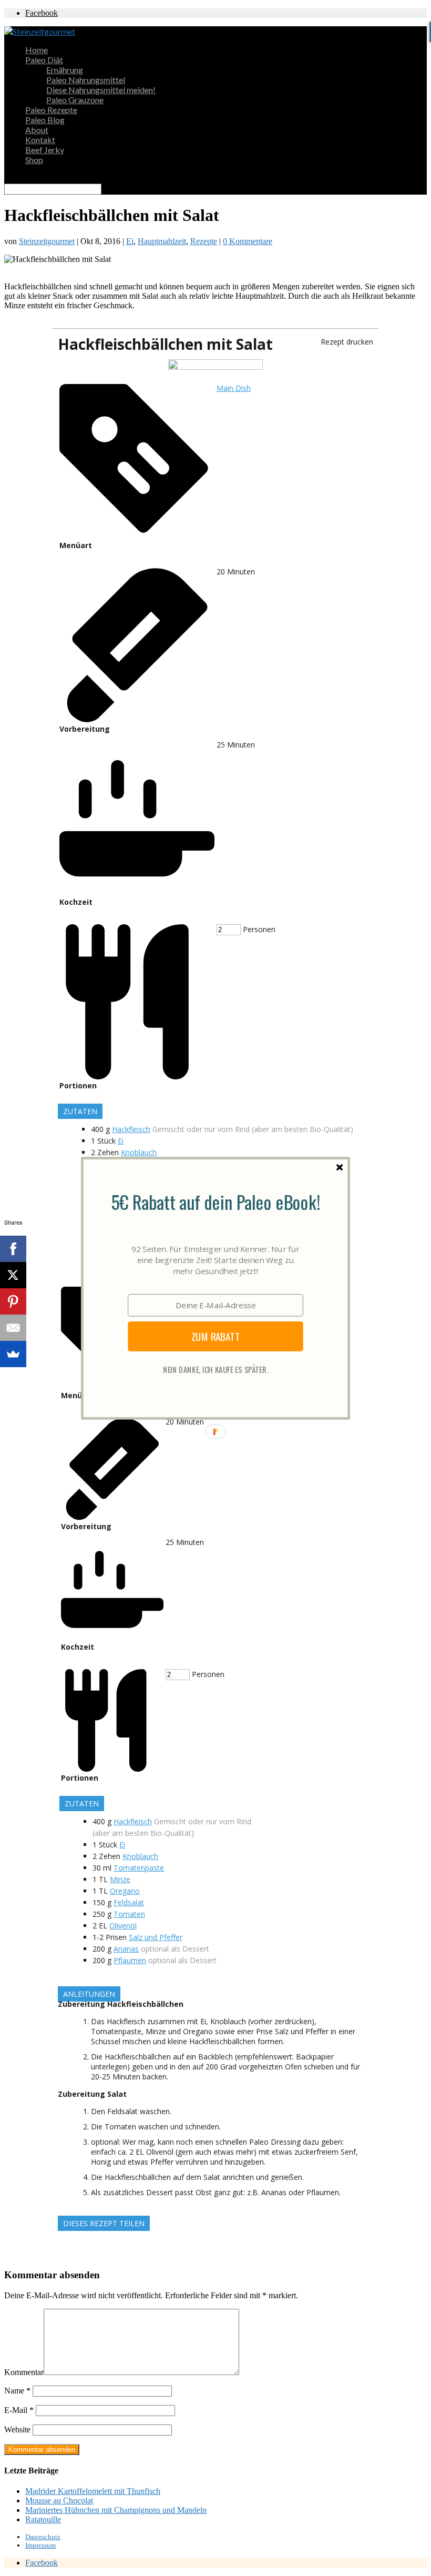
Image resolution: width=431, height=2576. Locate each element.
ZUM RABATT (216, 1336)
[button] (215, 1201)
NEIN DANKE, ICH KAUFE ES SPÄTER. (215, 1369)
